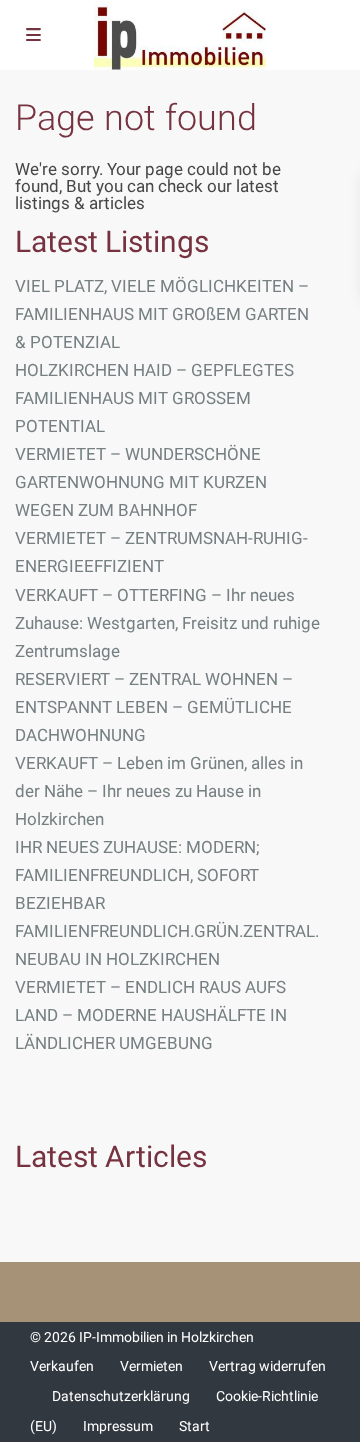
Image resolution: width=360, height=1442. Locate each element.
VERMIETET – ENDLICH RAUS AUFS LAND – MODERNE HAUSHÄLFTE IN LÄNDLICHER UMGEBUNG (151, 1015)
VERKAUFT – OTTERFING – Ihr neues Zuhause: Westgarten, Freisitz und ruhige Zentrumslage (167, 623)
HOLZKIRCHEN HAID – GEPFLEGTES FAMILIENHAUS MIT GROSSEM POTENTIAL (154, 398)
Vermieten (151, 1366)
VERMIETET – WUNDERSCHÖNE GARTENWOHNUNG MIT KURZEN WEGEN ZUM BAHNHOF (141, 482)
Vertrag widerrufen (267, 1366)
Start (194, 1426)
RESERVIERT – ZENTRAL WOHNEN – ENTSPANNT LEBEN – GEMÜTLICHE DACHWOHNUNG (154, 707)
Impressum (118, 1426)
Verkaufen (62, 1366)
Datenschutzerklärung (121, 1396)
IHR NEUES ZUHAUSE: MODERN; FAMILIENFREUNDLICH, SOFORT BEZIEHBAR (137, 875)
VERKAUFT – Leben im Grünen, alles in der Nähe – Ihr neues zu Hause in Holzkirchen (159, 791)
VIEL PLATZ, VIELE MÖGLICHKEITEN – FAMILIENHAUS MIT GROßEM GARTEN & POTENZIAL (162, 314)
